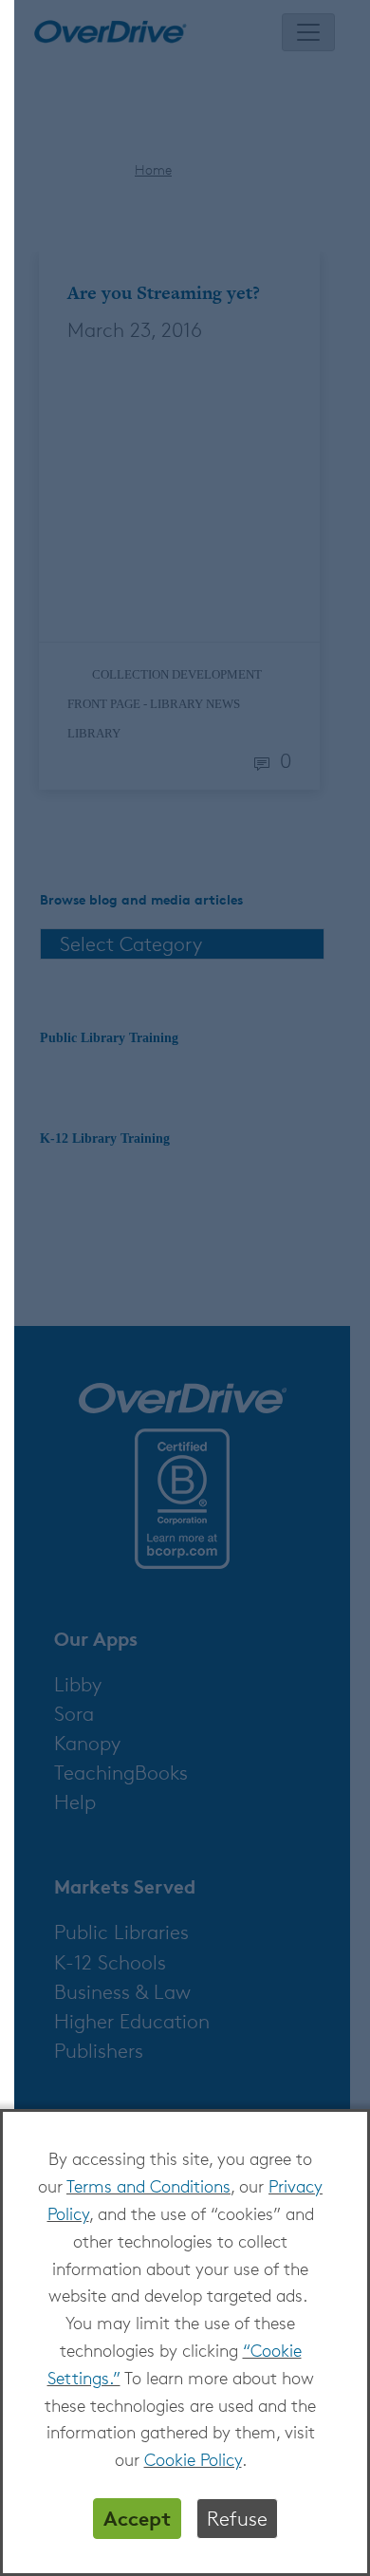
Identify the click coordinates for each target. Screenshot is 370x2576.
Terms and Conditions (148, 2186)
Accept (137, 2518)
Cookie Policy (193, 2459)
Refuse (237, 2519)
